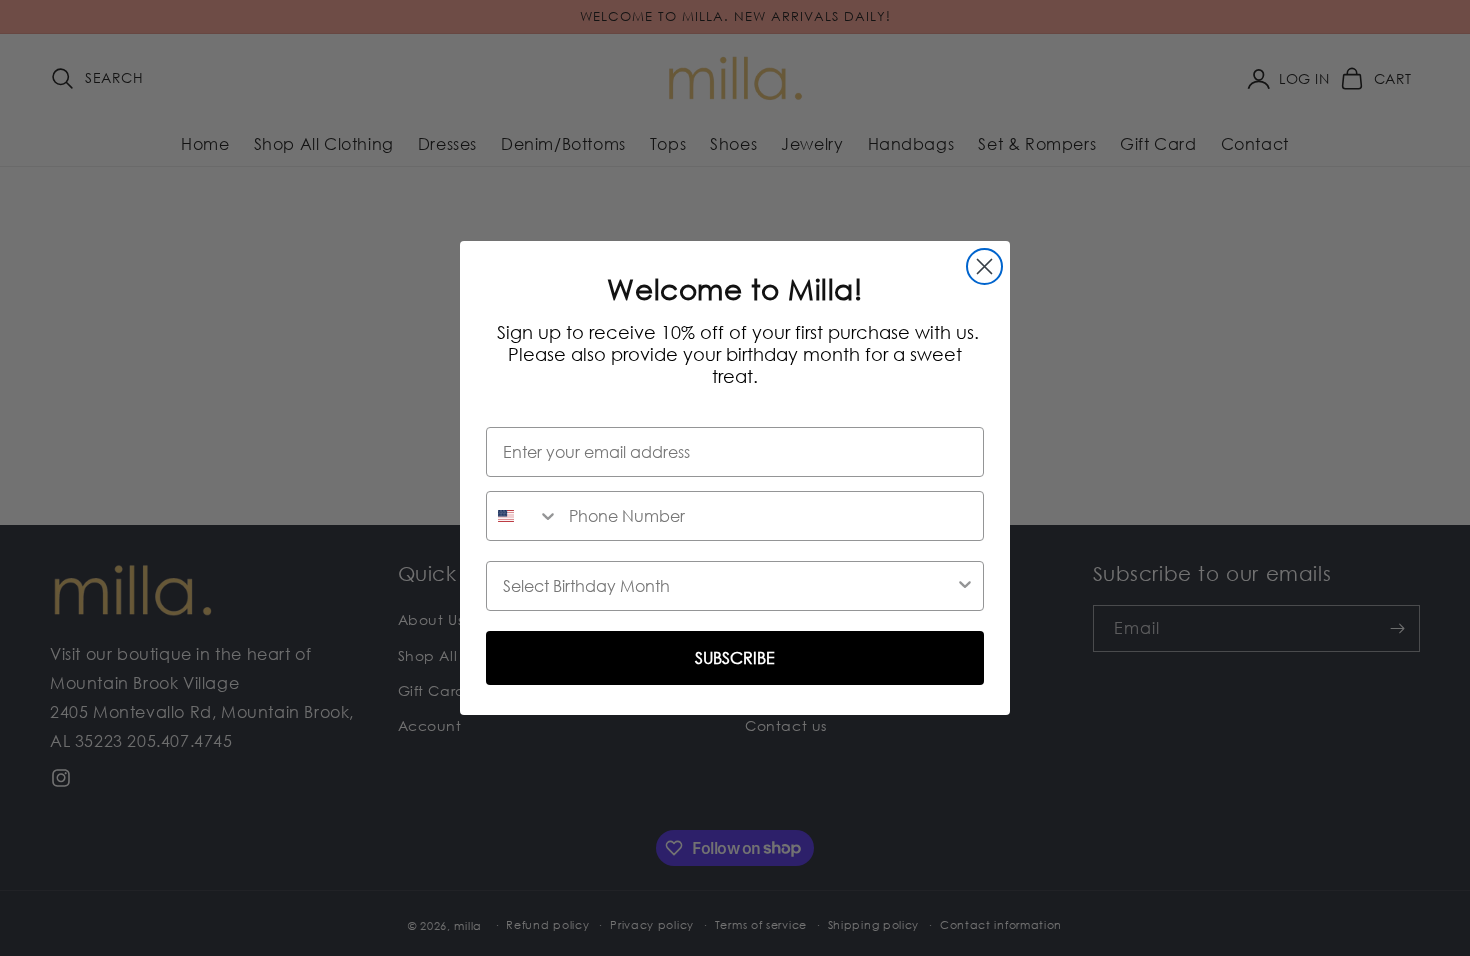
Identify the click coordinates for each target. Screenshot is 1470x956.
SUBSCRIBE (735, 658)
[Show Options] (965, 586)
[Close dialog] (984, 266)
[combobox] (523, 516)
